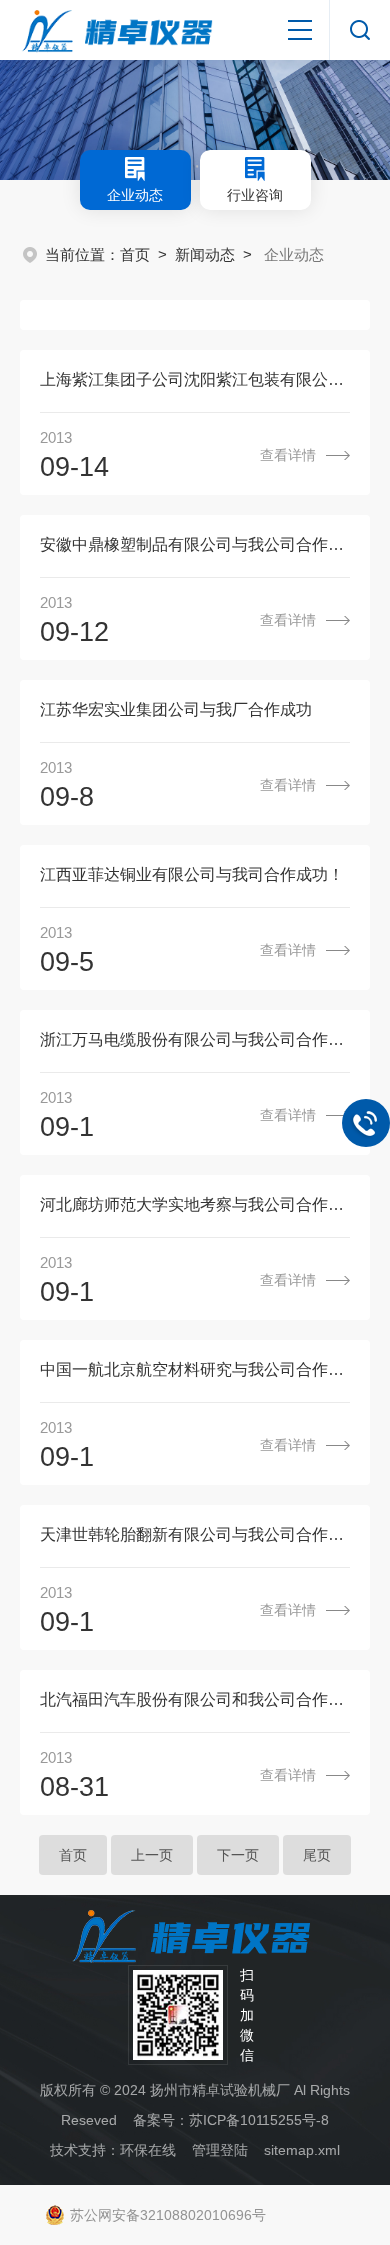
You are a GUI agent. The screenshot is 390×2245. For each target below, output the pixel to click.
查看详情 (288, 455)
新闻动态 (205, 254)
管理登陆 (220, 2150)
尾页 (317, 1855)
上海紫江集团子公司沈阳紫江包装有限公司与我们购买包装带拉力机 (195, 379)
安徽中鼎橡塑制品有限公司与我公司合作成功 (195, 544)
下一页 (238, 1855)
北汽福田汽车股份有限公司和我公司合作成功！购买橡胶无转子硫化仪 (195, 1699)
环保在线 (148, 2150)
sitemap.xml (302, 2150)
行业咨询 (255, 195)
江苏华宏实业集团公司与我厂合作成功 (176, 709)
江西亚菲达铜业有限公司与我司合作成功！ (192, 874)
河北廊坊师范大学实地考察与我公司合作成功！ (195, 1204)
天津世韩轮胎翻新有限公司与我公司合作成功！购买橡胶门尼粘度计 (195, 1534)
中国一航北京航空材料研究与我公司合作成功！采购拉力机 (195, 1369)
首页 (135, 254)
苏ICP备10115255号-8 (259, 2120)
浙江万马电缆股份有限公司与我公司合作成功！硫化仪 (195, 1039)
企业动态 (135, 195)
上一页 (152, 1855)
